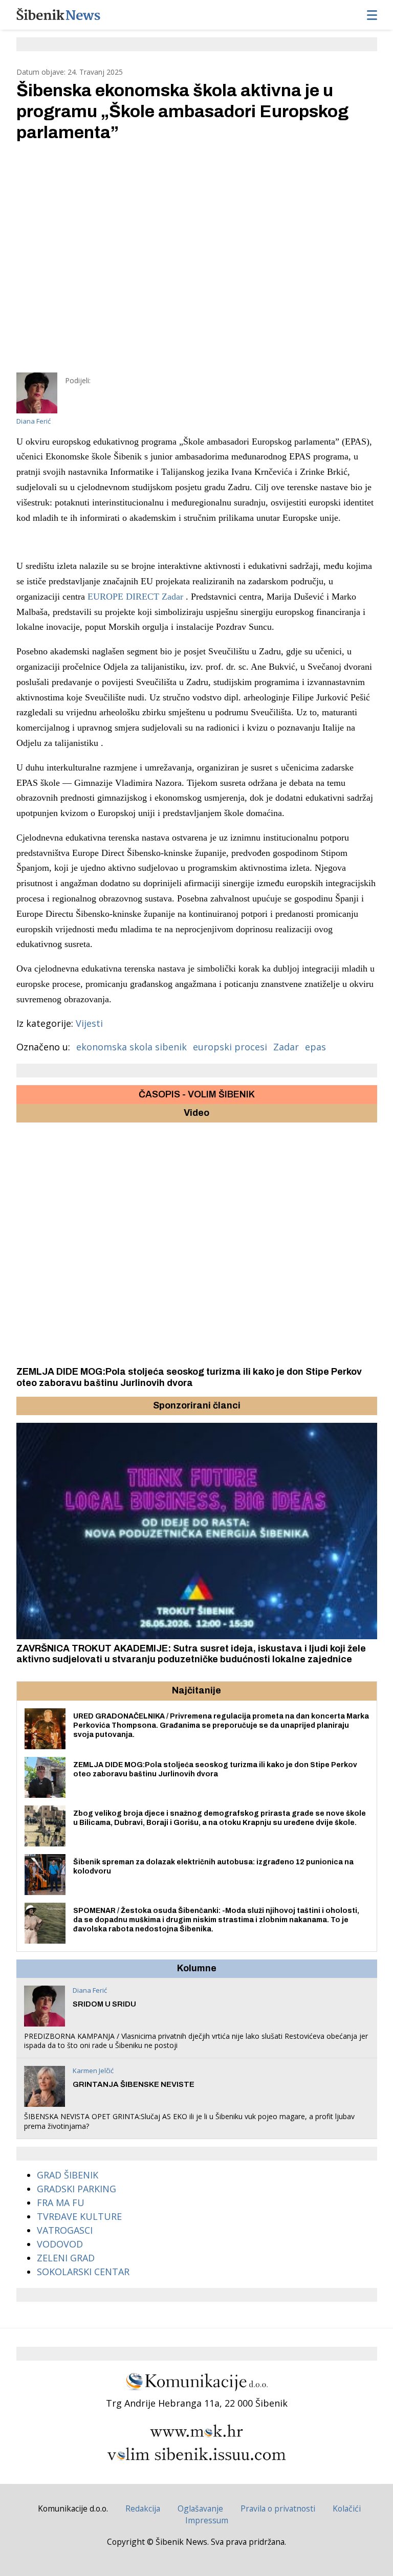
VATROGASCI (65, 2230)
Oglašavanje (200, 2508)
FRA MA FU (61, 2203)
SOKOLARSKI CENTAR (83, 2272)
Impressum (207, 2520)
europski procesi (230, 1047)
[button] (26, 1406)
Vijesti (89, 1023)
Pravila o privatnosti (278, 2508)
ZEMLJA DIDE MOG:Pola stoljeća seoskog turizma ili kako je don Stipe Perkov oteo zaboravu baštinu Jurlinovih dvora (189, 1377)
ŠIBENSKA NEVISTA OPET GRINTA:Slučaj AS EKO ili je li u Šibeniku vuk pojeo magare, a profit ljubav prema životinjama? (189, 2121)
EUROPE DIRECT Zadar (135, 597)
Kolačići (347, 2508)
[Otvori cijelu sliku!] (197, 257)
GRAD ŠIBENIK (68, 2175)
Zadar (286, 1047)
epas (315, 1047)
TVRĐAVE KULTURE (79, 2216)
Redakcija (143, 2508)
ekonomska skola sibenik (132, 1047)
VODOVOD (60, 2244)
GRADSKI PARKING (77, 2189)
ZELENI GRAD (66, 2258)
